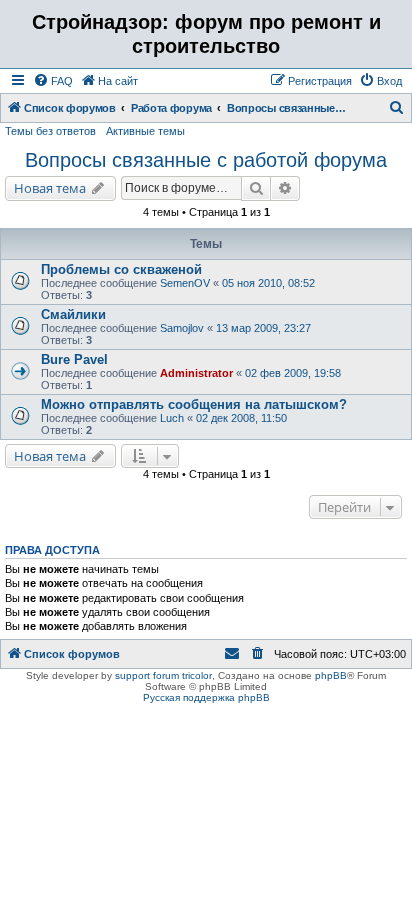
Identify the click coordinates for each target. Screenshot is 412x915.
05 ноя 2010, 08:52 (268, 283)
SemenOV (185, 283)
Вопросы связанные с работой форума (206, 160)
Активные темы (145, 131)
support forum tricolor (163, 675)
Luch (172, 418)
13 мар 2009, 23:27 (263, 328)
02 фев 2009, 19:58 (293, 373)
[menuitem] (53, 81)
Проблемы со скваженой (121, 269)
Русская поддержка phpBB (206, 697)
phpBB (331, 675)
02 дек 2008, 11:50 (241, 418)
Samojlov (182, 328)
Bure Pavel (74, 359)
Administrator (196, 373)
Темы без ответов (50, 131)
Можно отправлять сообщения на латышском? (194, 404)
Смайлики (73, 314)
